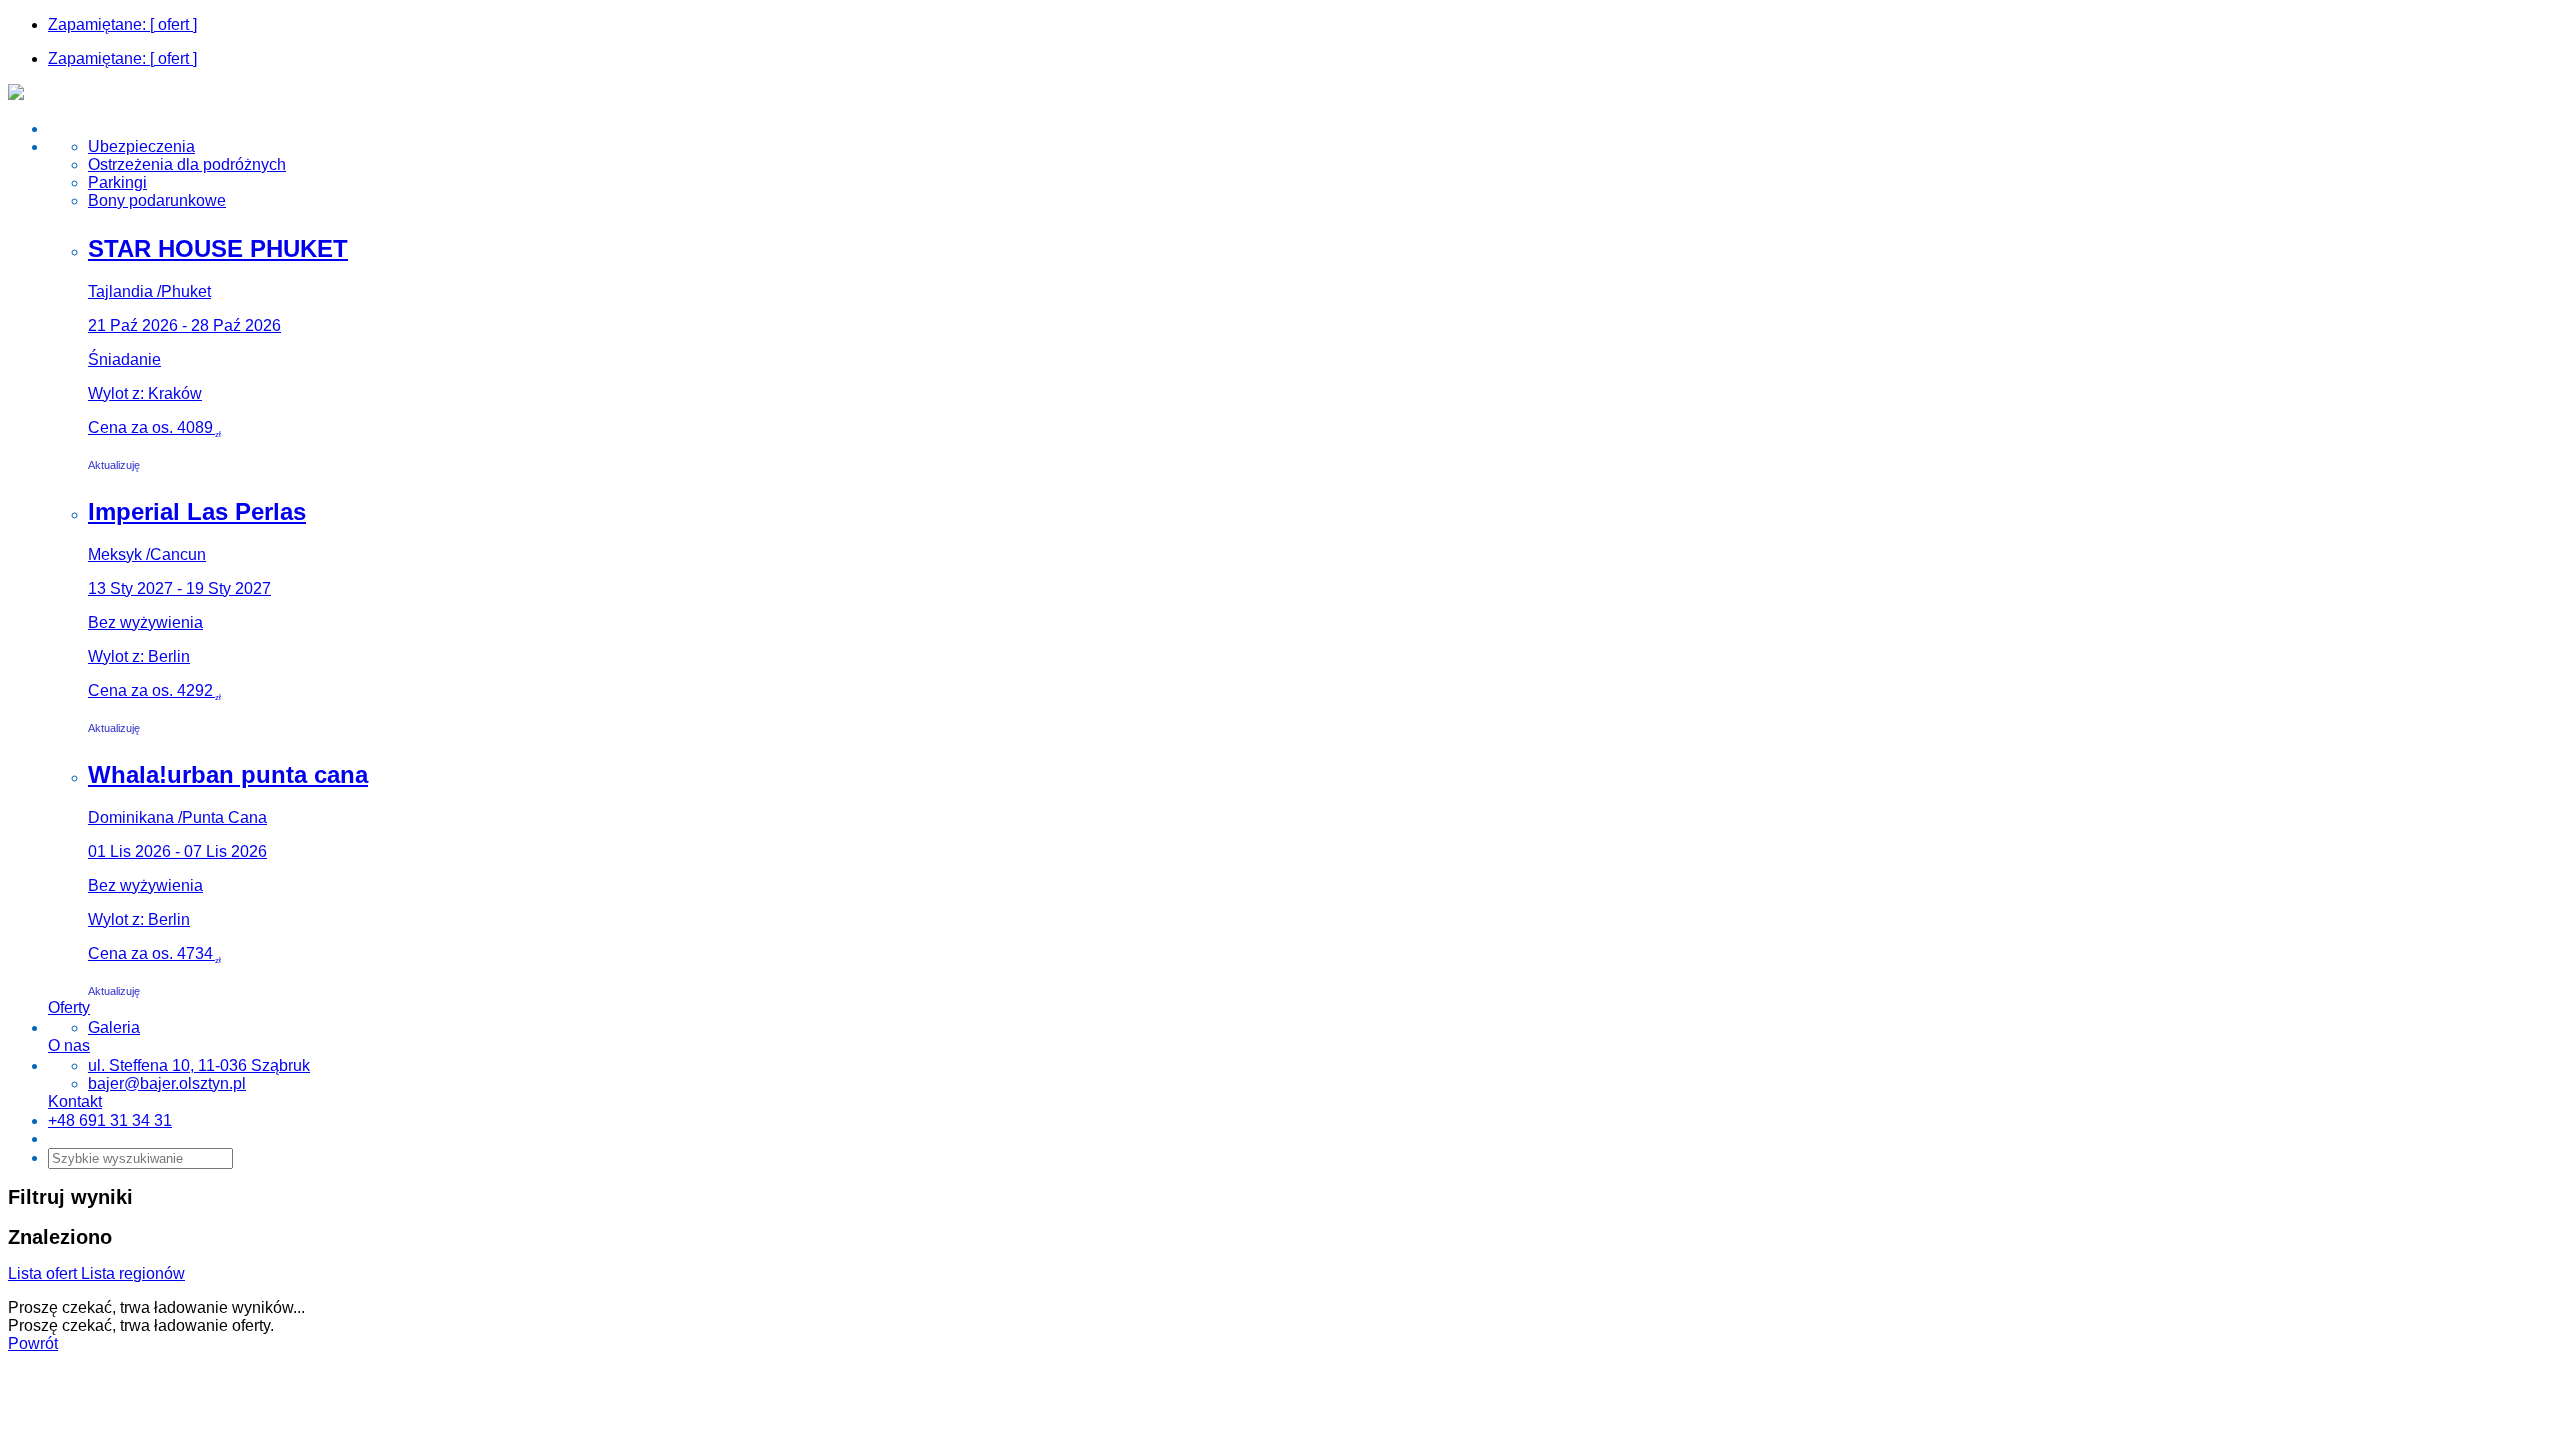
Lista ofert (44, 1273)
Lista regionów (133, 1273)
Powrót (33, 1343)
